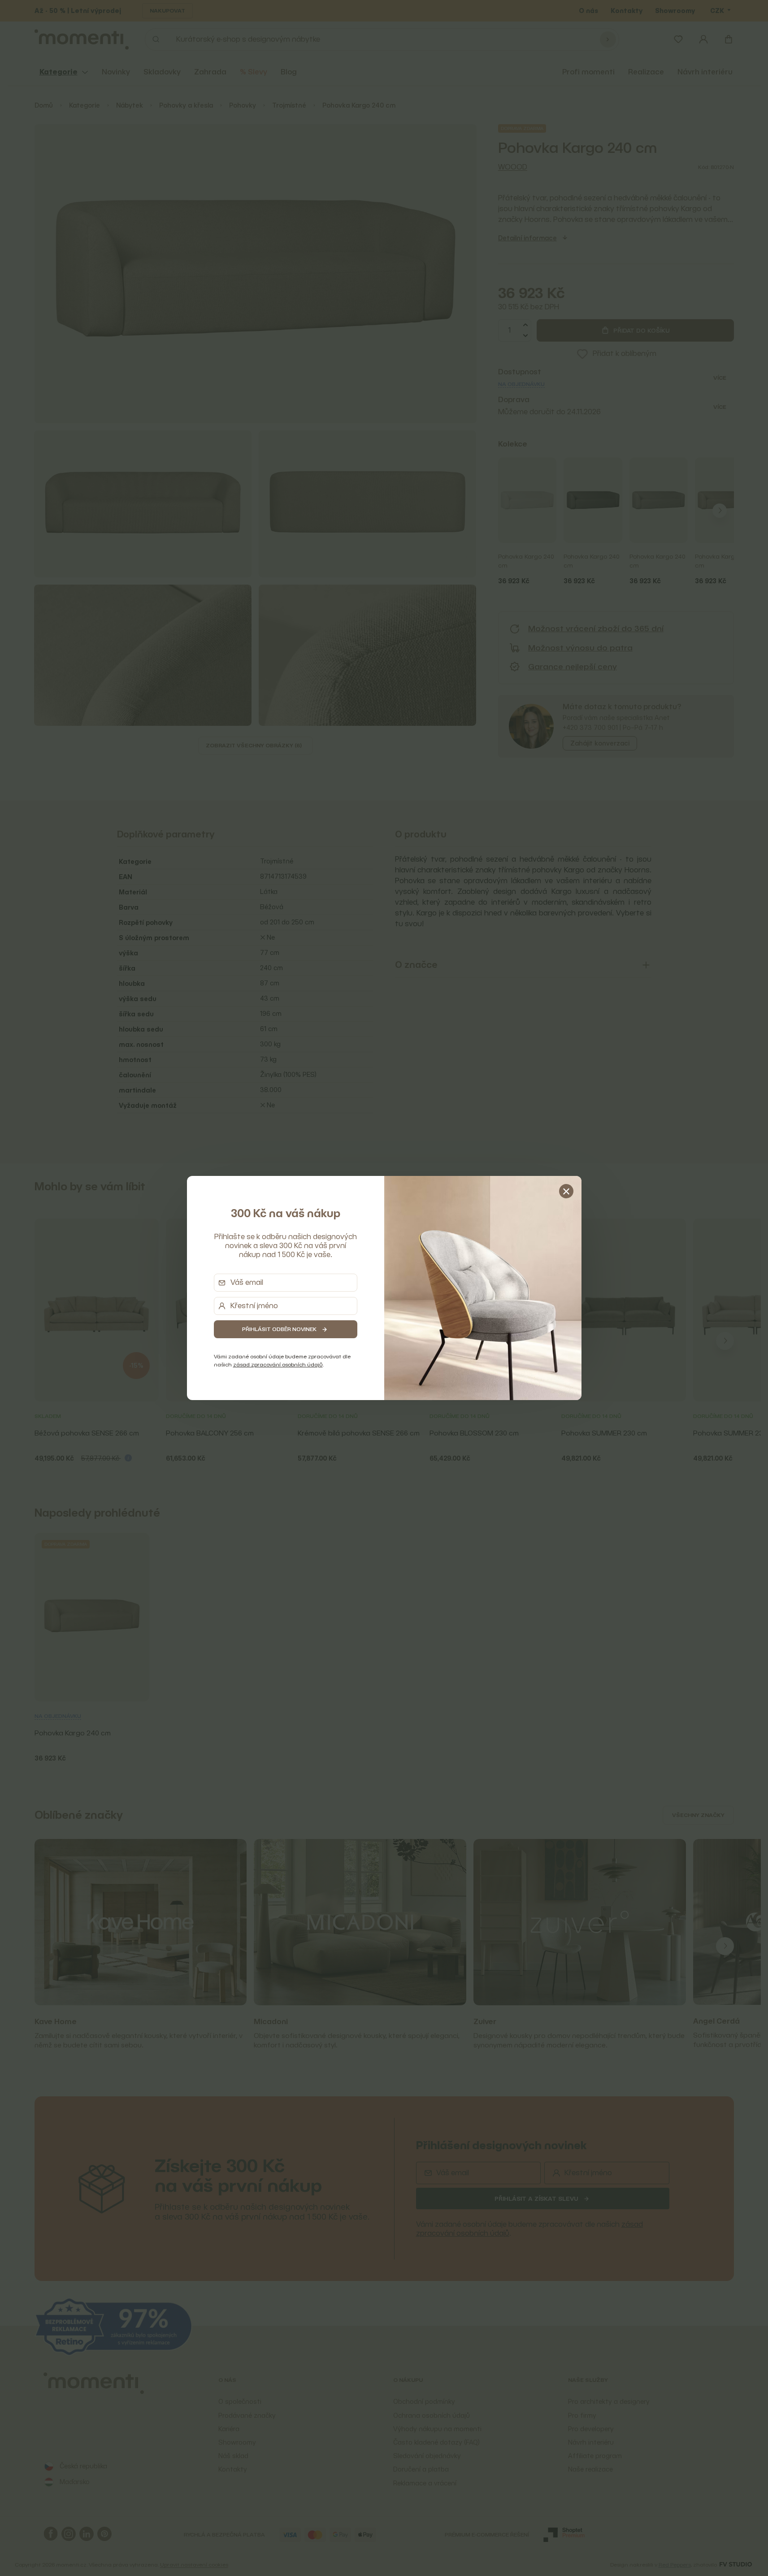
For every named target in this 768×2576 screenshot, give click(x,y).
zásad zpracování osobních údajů (278, 1364)
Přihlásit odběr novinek (279, 1329)
